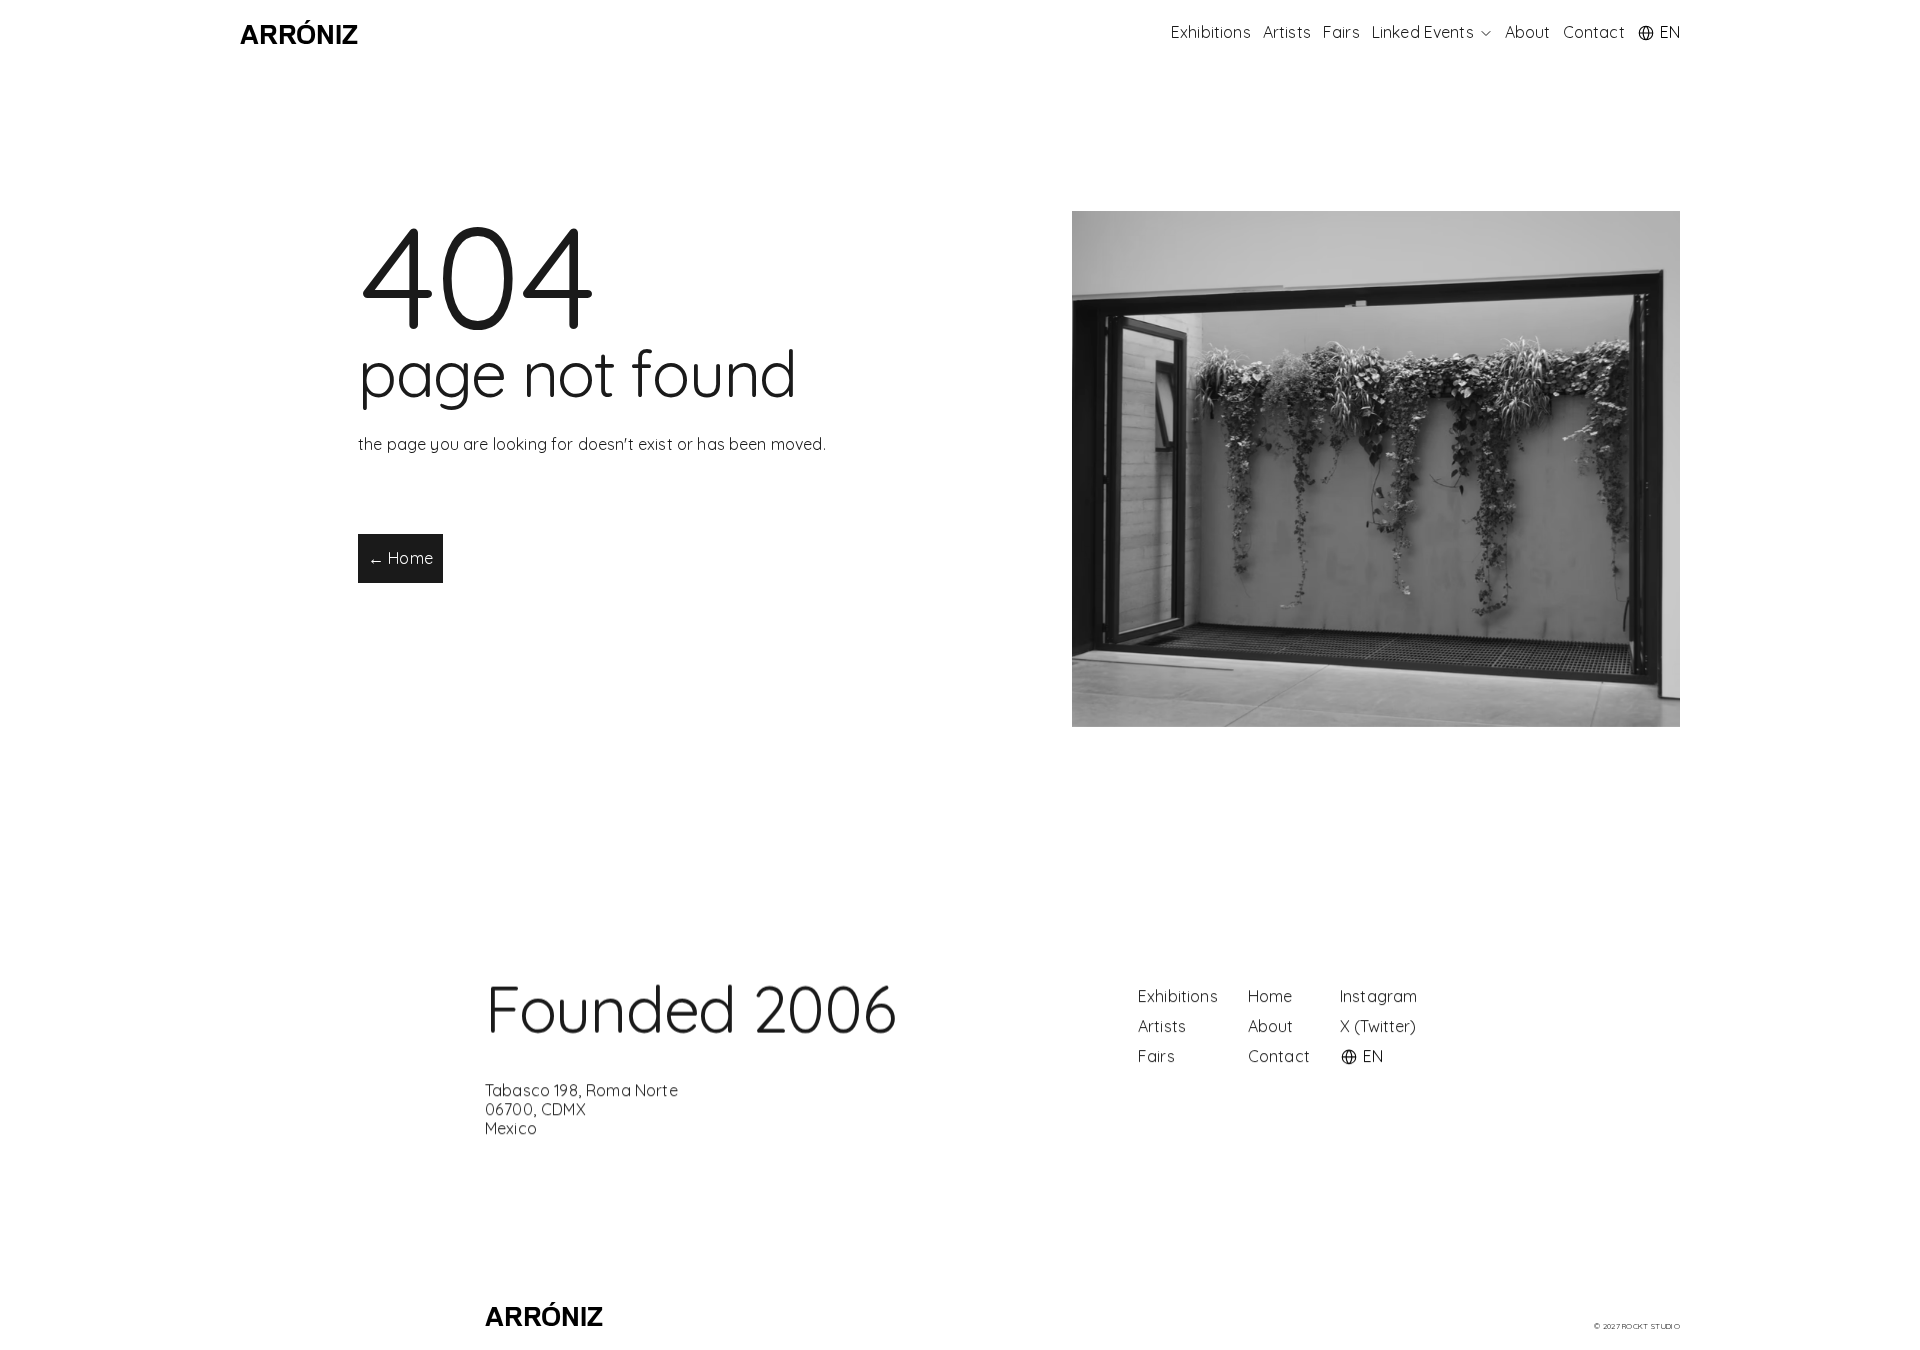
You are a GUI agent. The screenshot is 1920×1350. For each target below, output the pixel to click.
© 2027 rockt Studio (1637, 1326)
